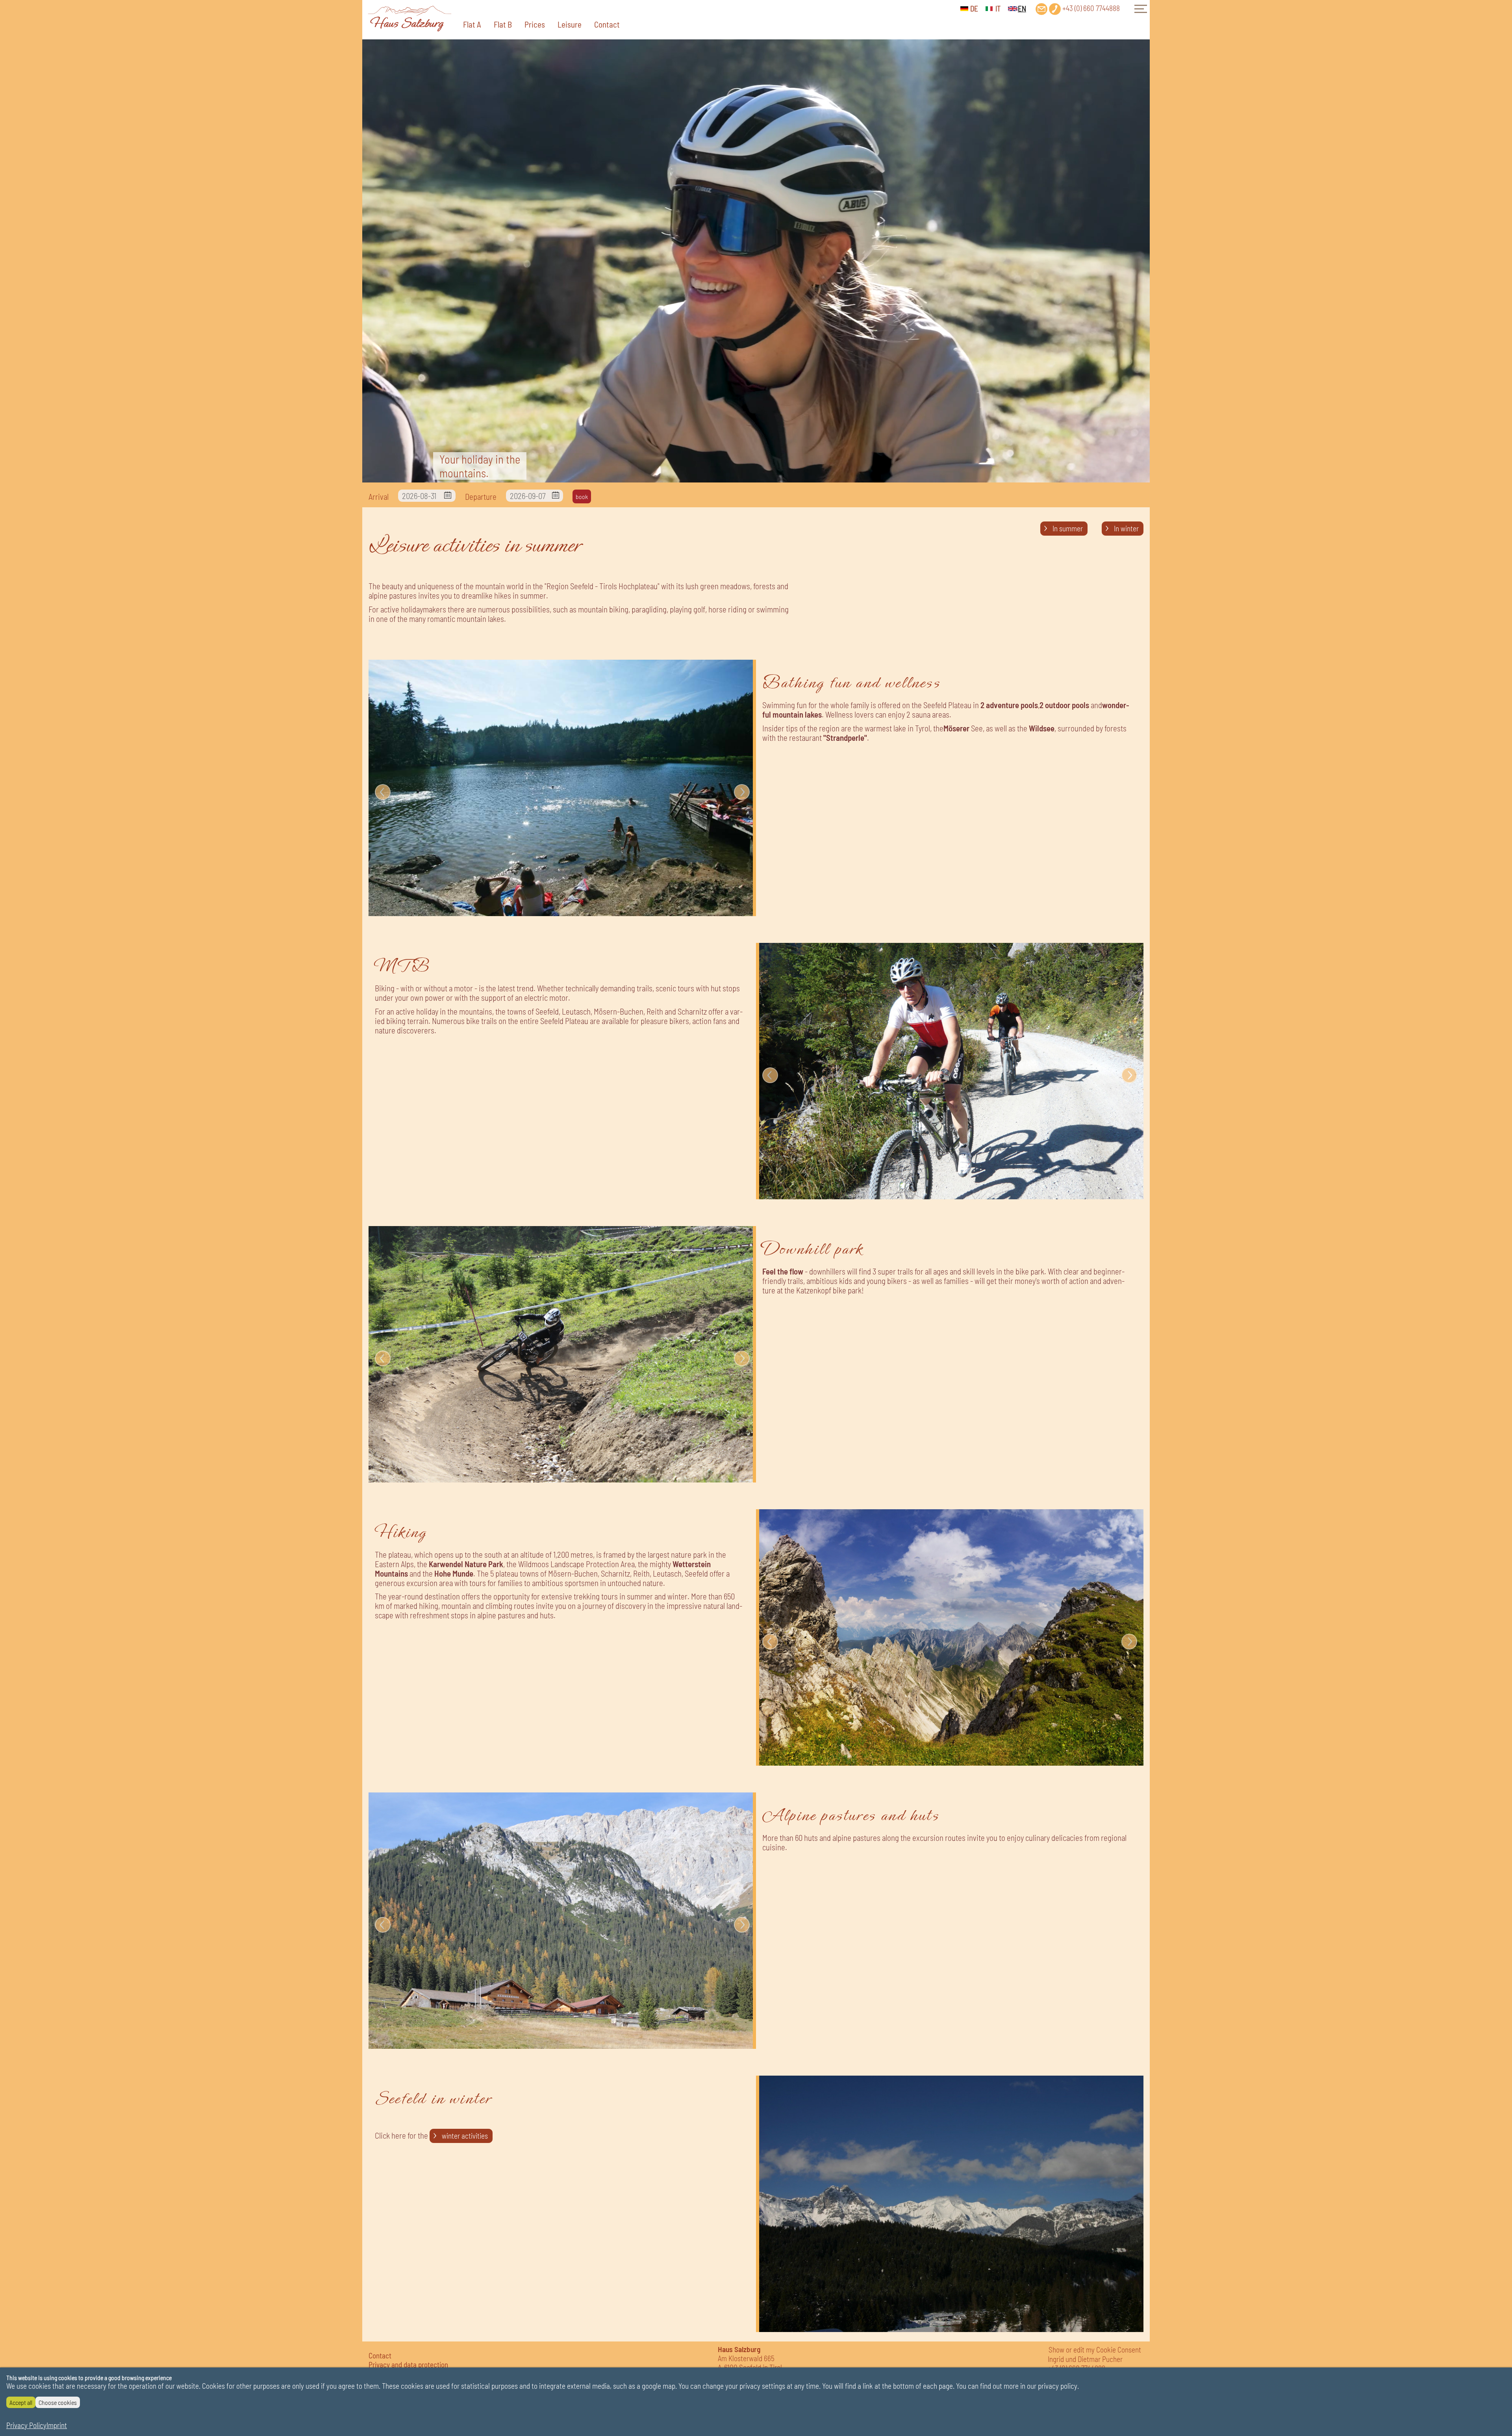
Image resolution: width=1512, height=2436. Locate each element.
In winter (1126, 528)
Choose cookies (58, 2402)
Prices (535, 24)
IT (998, 8)
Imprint (57, 2425)
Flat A (472, 24)
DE (974, 8)
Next (742, 792)
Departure (481, 496)
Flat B (503, 24)
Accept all (21, 2402)
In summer (1068, 528)
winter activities (465, 2136)
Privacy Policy (26, 2425)
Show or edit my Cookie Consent (1095, 2350)
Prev (383, 792)
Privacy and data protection (408, 2365)
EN (1022, 8)
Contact (607, 24)
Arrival (379, 496)
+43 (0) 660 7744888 (1091, 8)
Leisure (570, 24)
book (582, 496)
